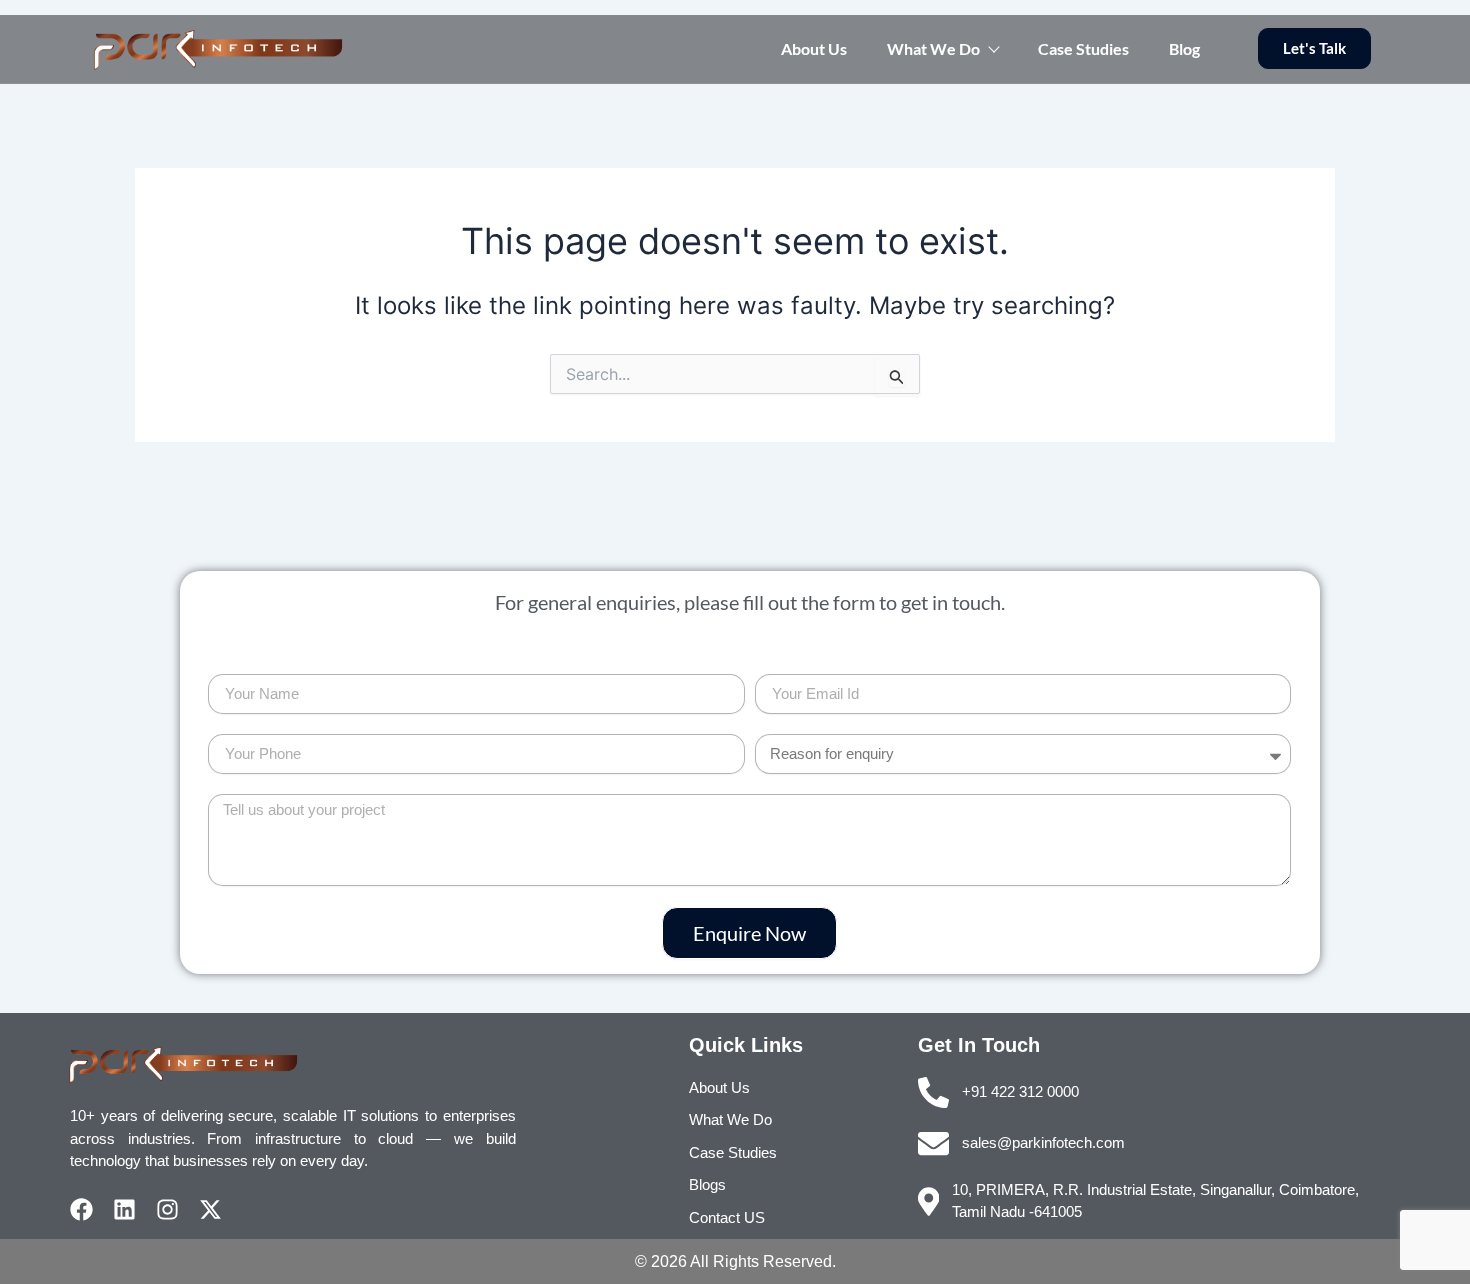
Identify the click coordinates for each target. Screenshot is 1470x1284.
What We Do (933, 48)
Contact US (727, 1217)
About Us (814, 48)
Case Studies (1083, 48)
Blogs (707, 1184)
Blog (1184, 48)
